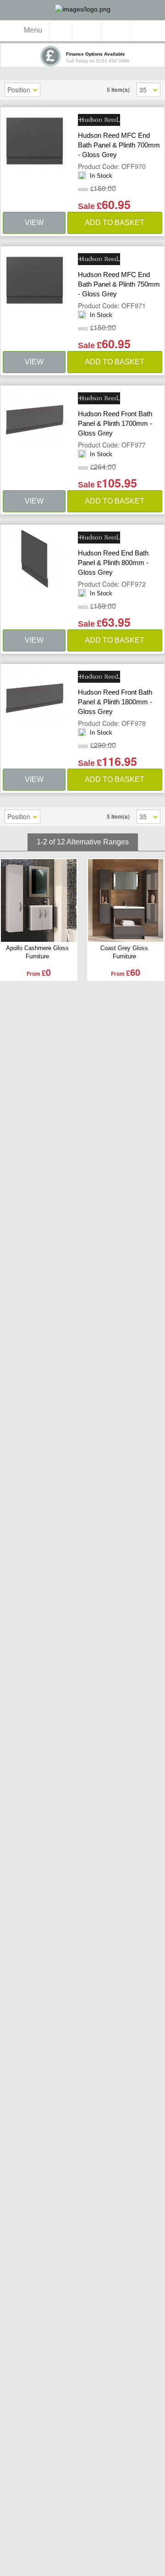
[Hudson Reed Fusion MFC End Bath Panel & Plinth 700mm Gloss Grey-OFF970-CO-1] (35, 141)
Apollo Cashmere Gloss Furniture (37, 952)
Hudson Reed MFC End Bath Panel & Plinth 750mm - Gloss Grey (119, 284)
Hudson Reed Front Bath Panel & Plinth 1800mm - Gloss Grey (115, 702)
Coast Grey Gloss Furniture (124, 952)
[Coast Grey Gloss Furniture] (126, 900)
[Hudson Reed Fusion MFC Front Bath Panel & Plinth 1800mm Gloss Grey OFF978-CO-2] (35, 698)
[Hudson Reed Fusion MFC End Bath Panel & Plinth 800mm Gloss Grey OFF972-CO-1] (35, 559)
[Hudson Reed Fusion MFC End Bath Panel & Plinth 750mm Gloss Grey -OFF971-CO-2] (35, 280)
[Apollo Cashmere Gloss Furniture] (39, 900)
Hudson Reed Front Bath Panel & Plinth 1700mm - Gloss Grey (115, 423)
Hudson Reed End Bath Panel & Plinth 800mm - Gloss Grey (113, 563)
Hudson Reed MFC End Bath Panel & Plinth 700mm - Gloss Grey (119, 145)
